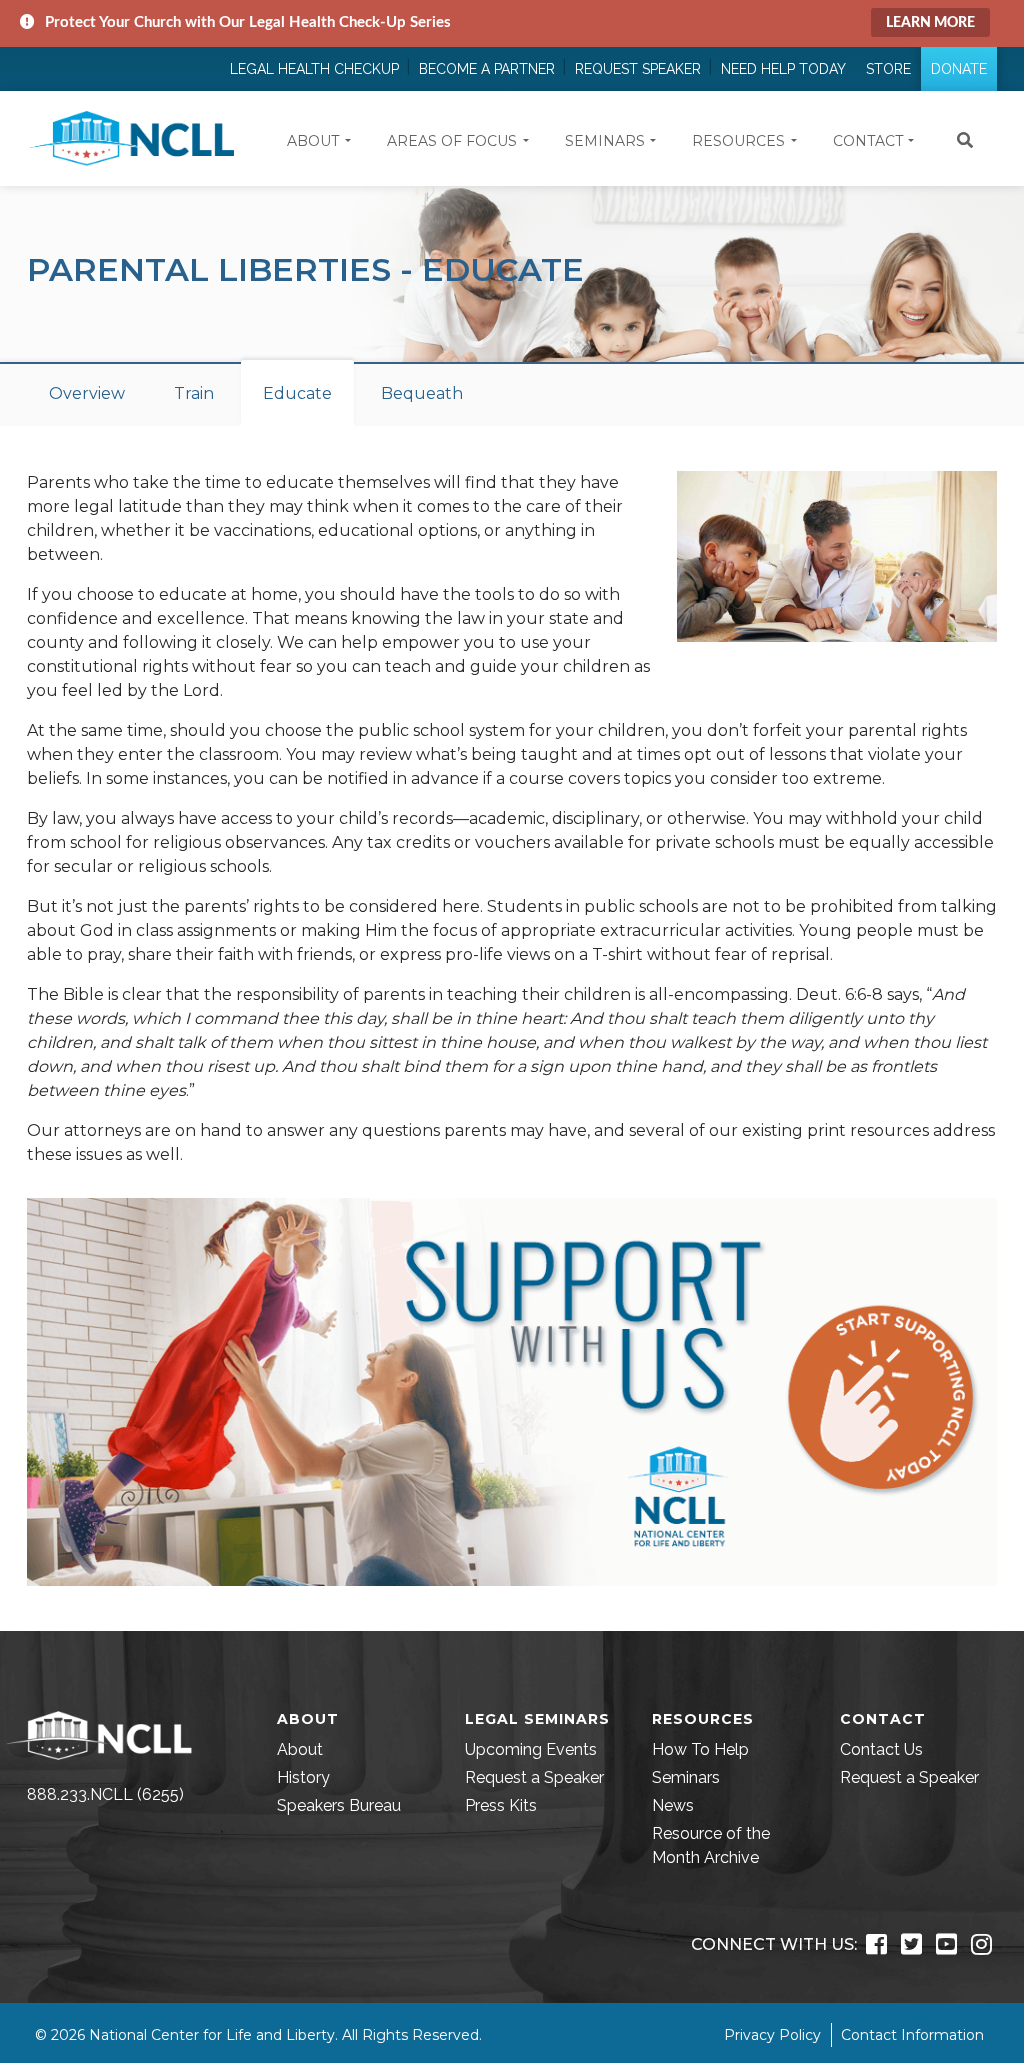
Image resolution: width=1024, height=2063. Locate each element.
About (300, 1749)
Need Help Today (783, 69)
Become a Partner (487, 69)
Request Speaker (638, 69)
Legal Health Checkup (314, 69)
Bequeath (422, 393)
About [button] (313, 141)
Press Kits (501, 1805)
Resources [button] (738, 141)
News (673, 1805)
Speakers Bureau (339, 1805)
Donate (959, 69)
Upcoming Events (531, 1749)
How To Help (700, 1749)
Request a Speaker (534, 1777)
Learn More (930, 23)
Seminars (686, 1777)
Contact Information (912, 2035)
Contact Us (881, 1749)
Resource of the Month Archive (711, 1845)
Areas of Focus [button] (452, 141)
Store (888, 69)
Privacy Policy (772, 2035)
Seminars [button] (605, 141)
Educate (297, 393)
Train (194, 393)
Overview (87, 393)
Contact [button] (868, 141)
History (303, 1777)
